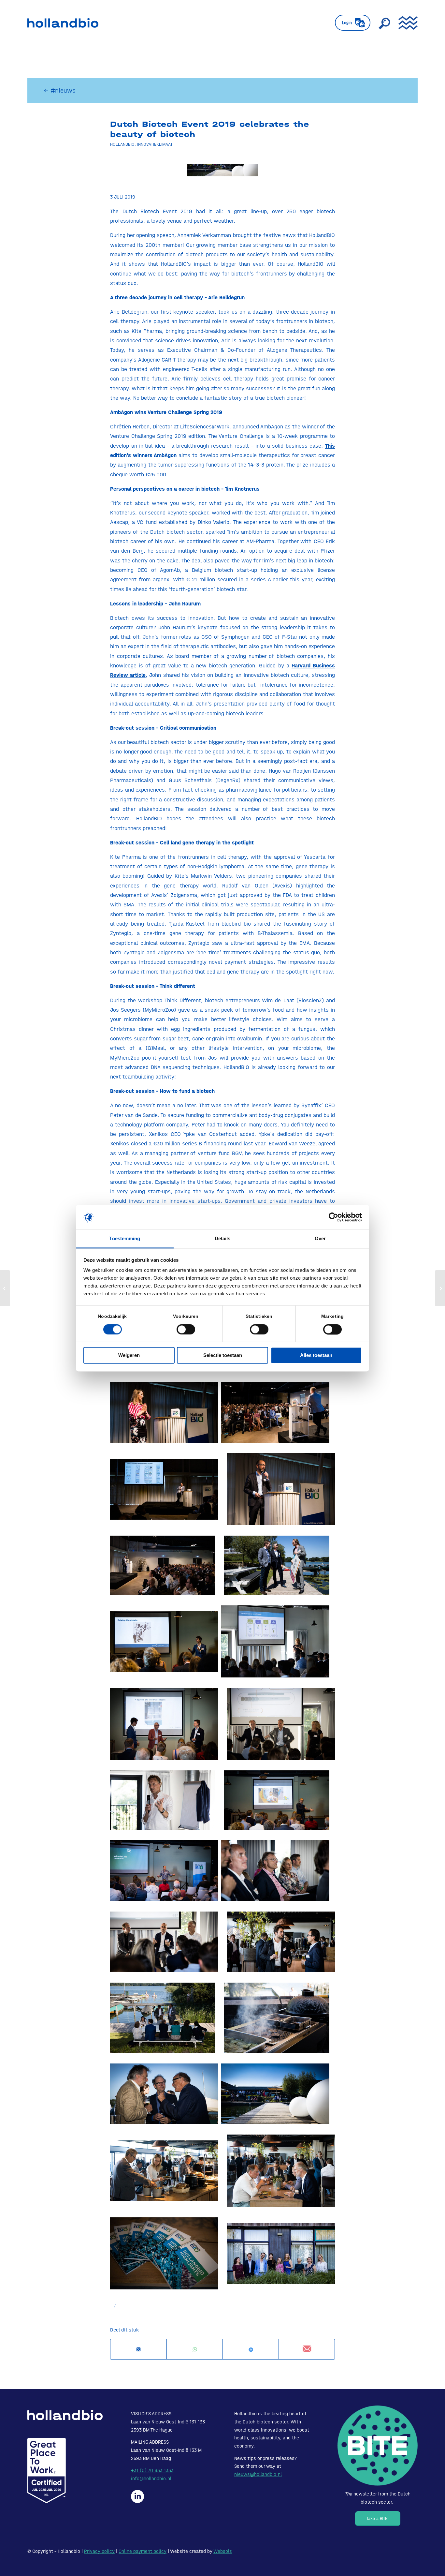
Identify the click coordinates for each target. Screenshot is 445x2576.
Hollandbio (122, 144)
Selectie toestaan (223, 1355)
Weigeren (129, 1355)
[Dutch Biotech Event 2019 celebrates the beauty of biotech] (223, 176)
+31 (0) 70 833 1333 (152, 2470)
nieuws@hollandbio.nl (258, 2474)
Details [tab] (223, 1239)
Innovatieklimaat (155, 144)
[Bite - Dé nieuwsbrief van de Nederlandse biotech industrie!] (378, 2446)
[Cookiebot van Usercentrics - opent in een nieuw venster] (333, 1217)
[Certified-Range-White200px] (47, 2471)
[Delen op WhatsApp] (195, 2350)
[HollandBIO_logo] (63, 23)
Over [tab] (320, 1239)
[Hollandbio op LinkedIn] (137, 2496)
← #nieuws (60, 90)
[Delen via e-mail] (307, 2349)
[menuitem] (353, 23)
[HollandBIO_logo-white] (65, 2415)
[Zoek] (384, 23)
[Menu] (406, 23)
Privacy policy (99, 2551)
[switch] (186, 1329)
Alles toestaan (316, 1355)
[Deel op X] (138, 2350)
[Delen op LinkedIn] (251, 2350)
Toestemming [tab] (125, 1239)
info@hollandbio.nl (151, 2479)
